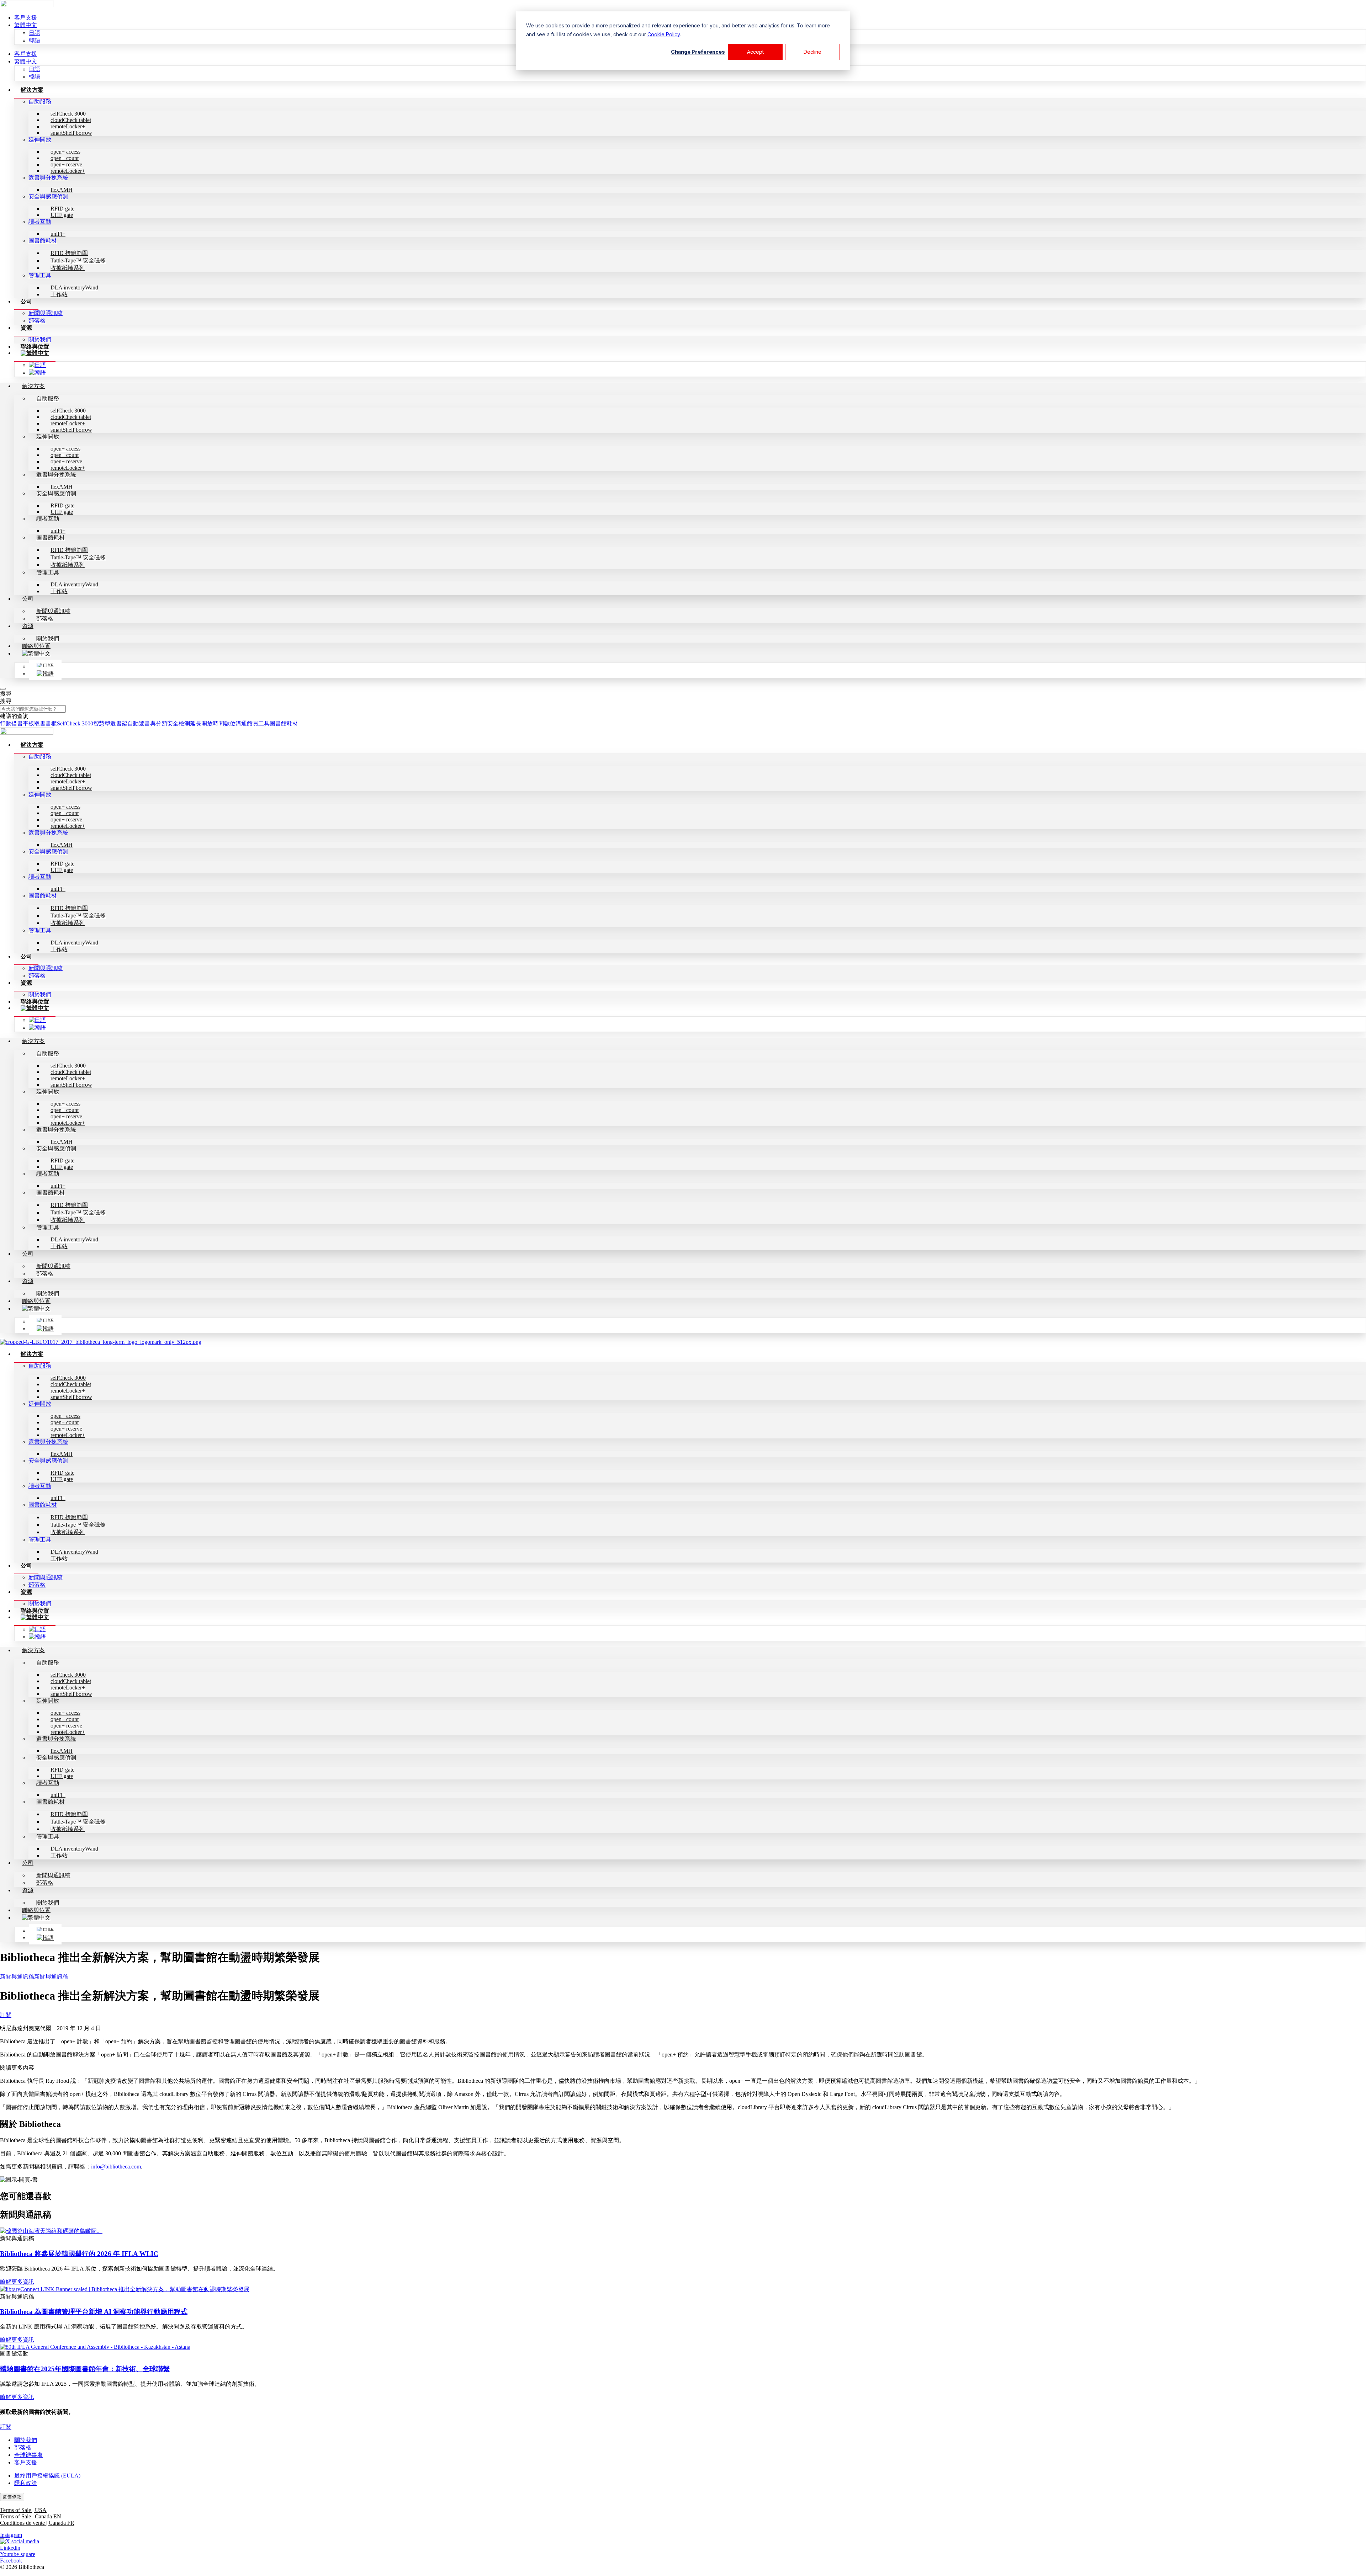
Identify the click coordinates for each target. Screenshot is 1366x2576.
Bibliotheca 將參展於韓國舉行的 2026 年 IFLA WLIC (79, 2254)
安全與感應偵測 (48, 196)
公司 (26, 301)
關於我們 (40, 339)
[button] (683, 2068)
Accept (755, 52)
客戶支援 (26, 18)
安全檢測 (179, 723)
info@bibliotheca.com (116, 2167)
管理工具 (40, 275)
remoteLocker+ (68, 171)
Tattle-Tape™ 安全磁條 (78, 260)
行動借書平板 (17, 723)
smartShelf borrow (71, 133)
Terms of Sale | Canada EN (31, 2516)
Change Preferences (698, 52)
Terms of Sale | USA (23, 2510)
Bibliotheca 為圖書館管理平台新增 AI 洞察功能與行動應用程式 (94, 2312)
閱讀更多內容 (17, 2068)
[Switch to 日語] (37, 365)
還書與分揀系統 (48, 178)
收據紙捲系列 (68, 268)
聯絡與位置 (35, 347)
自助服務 (40, 102)
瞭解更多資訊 (17, 2282)
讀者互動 (40, 222)
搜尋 (6, 694)
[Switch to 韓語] (37, 372)
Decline (812, 52)
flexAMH (62, 190)
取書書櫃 (46, 723)
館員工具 (258, 723)
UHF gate (62, 215)
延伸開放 (40, 140)
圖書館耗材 (43, 241)
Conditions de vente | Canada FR (37, 2523)
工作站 (59, 294)
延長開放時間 (207, 723)
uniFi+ (58, 234)
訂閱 (6, 2015)
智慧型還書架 (110, 723)
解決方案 (32, 90)
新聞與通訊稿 (46, 313)
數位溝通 (235, 723)
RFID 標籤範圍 (69, 253)
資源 (26, 328)
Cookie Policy (664, 34)
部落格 (37, 321)
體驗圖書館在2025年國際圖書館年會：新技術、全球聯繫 (85, 2369)
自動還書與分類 (147, 723)
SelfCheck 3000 (75, 723)
